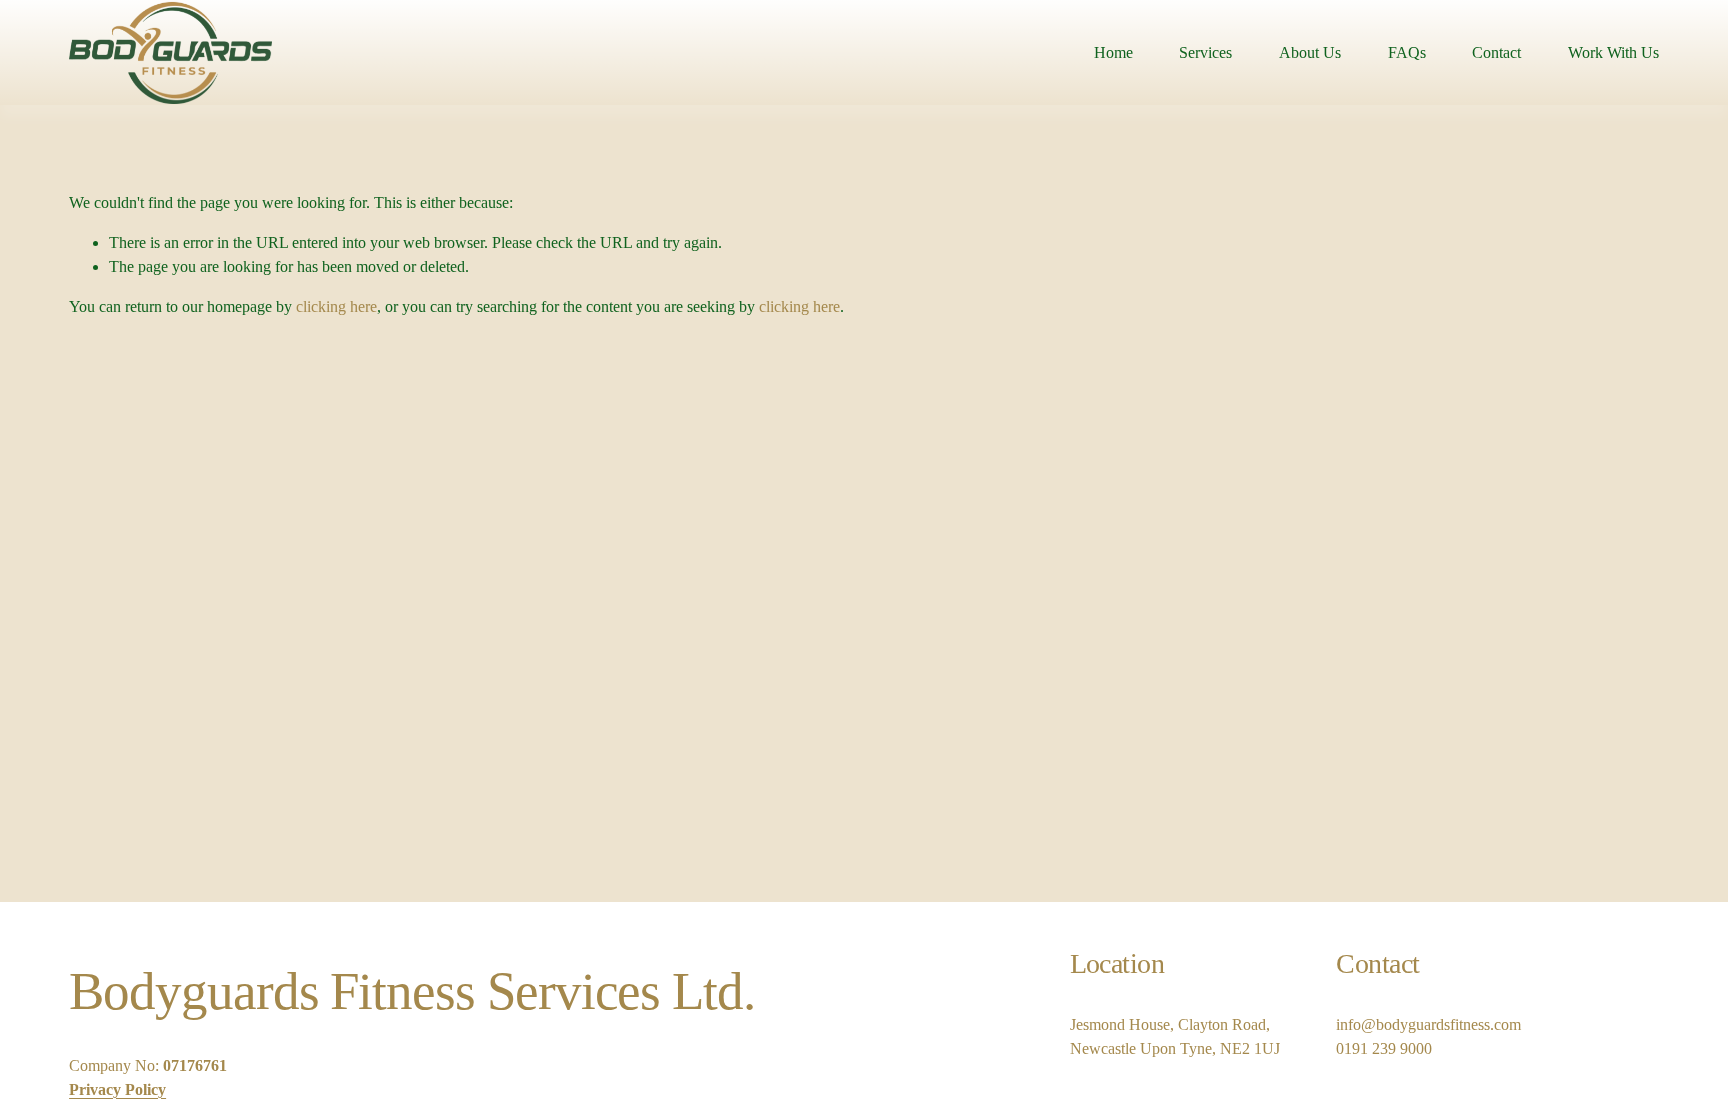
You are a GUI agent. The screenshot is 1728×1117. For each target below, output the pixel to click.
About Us (1310, 52)
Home (1113, 52)
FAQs (1407, 52)
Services (1205, 52)
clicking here (336, 306)
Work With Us (1613, 52)
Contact (1496, 52)
